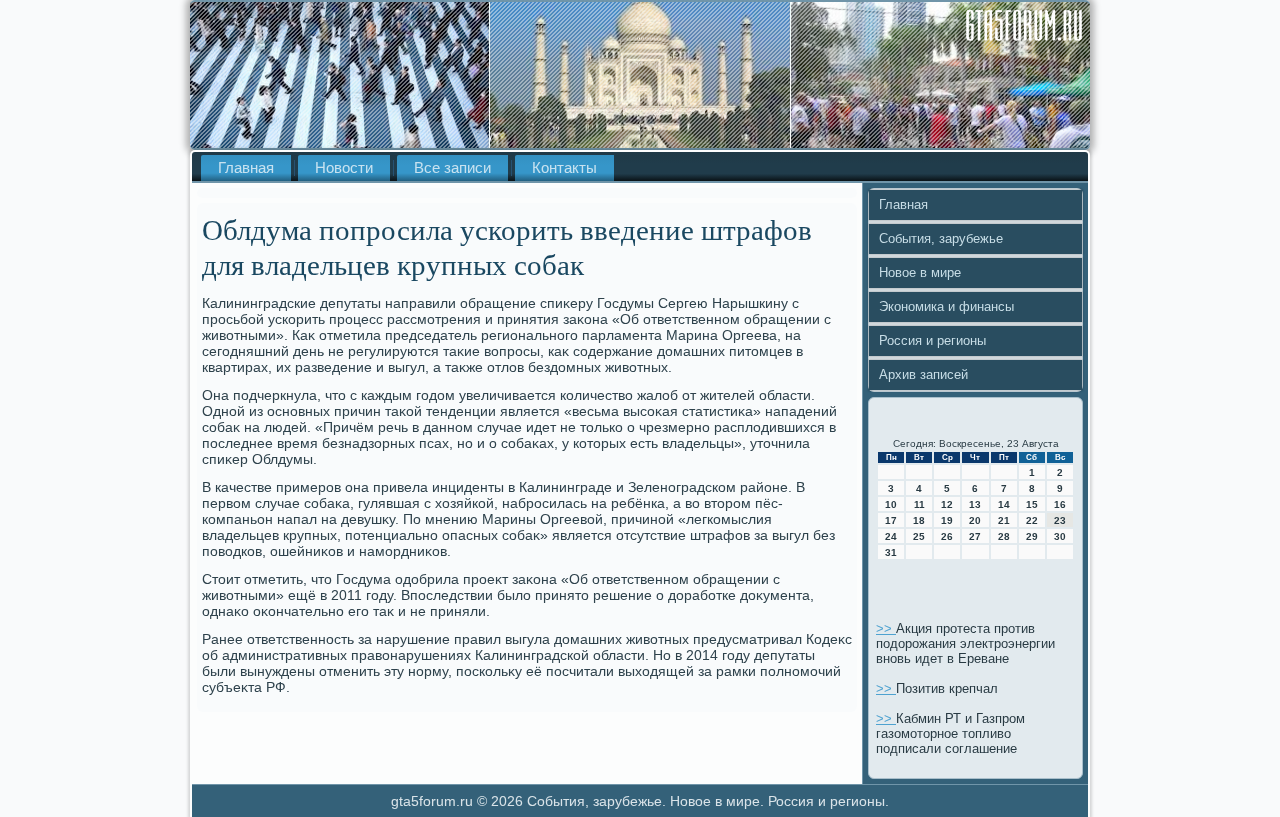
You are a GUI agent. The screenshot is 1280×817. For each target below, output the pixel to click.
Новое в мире (920, 272)
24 (891, 536)
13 (975, 504)
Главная (246, 167)
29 (1032, 536)
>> (886, 628)
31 (891, 552)
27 (975, 536)
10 (891, 504)
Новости (344, 167)
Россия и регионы (932, 340)
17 (891, 520)
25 (919, 536)
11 (919, 504)
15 (1032, 504)
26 (947, 536)
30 (1060, 536)
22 (1032, 520)
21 (1004, 520)
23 (1060, 520)
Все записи (452, 167)
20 (975, 520)
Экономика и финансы (946, 306)
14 (1004, 504)
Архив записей (923, 374)
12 (947, 504)
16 (1060, 504)
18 (919, 520)
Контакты (564, 167)
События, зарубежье (941, 238)
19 (947, 520)
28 (1004, 536)
